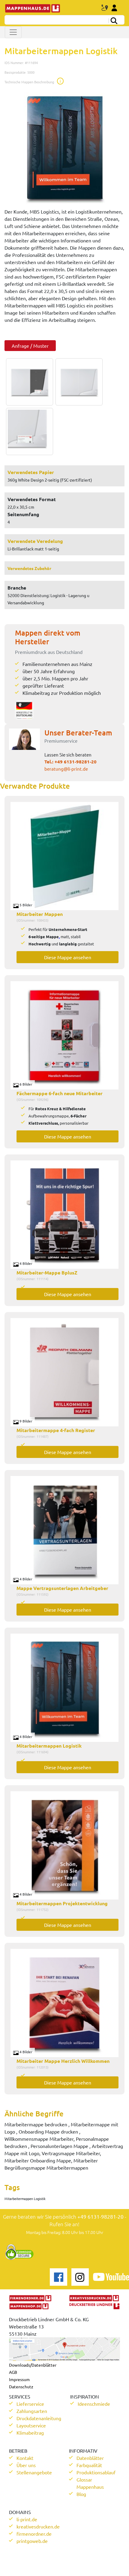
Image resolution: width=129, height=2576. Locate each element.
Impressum (19, 2379)
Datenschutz (21, 2386)
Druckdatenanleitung (39, 2418)
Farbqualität (89, 2465)
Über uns (26, 2465)
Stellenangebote (34, 2472)
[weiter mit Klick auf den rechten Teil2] (78, 382)
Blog (81, 2494)
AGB (13, 2372)
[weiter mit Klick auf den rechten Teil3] (28, 431)
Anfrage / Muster (30, 346)
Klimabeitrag (30, 2433)
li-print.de (27, 2519)
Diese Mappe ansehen (68, 957)
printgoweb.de (32, 2541)
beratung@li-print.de (66, 769)
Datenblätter (90, 2458)
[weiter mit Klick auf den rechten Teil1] (64, 148)
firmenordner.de (34, 2534)
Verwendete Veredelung (35, 541)
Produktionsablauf (96, 2472)
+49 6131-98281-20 (76, 762)
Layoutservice (31, 2425)
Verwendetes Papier (31, 472)
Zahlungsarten (32, 2411)
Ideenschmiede (94, 2404)
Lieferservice (30, 2404)
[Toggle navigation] (13, 32)
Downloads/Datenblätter (33, 2365)
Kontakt (25, 2458)
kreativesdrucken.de (38, 2526)
